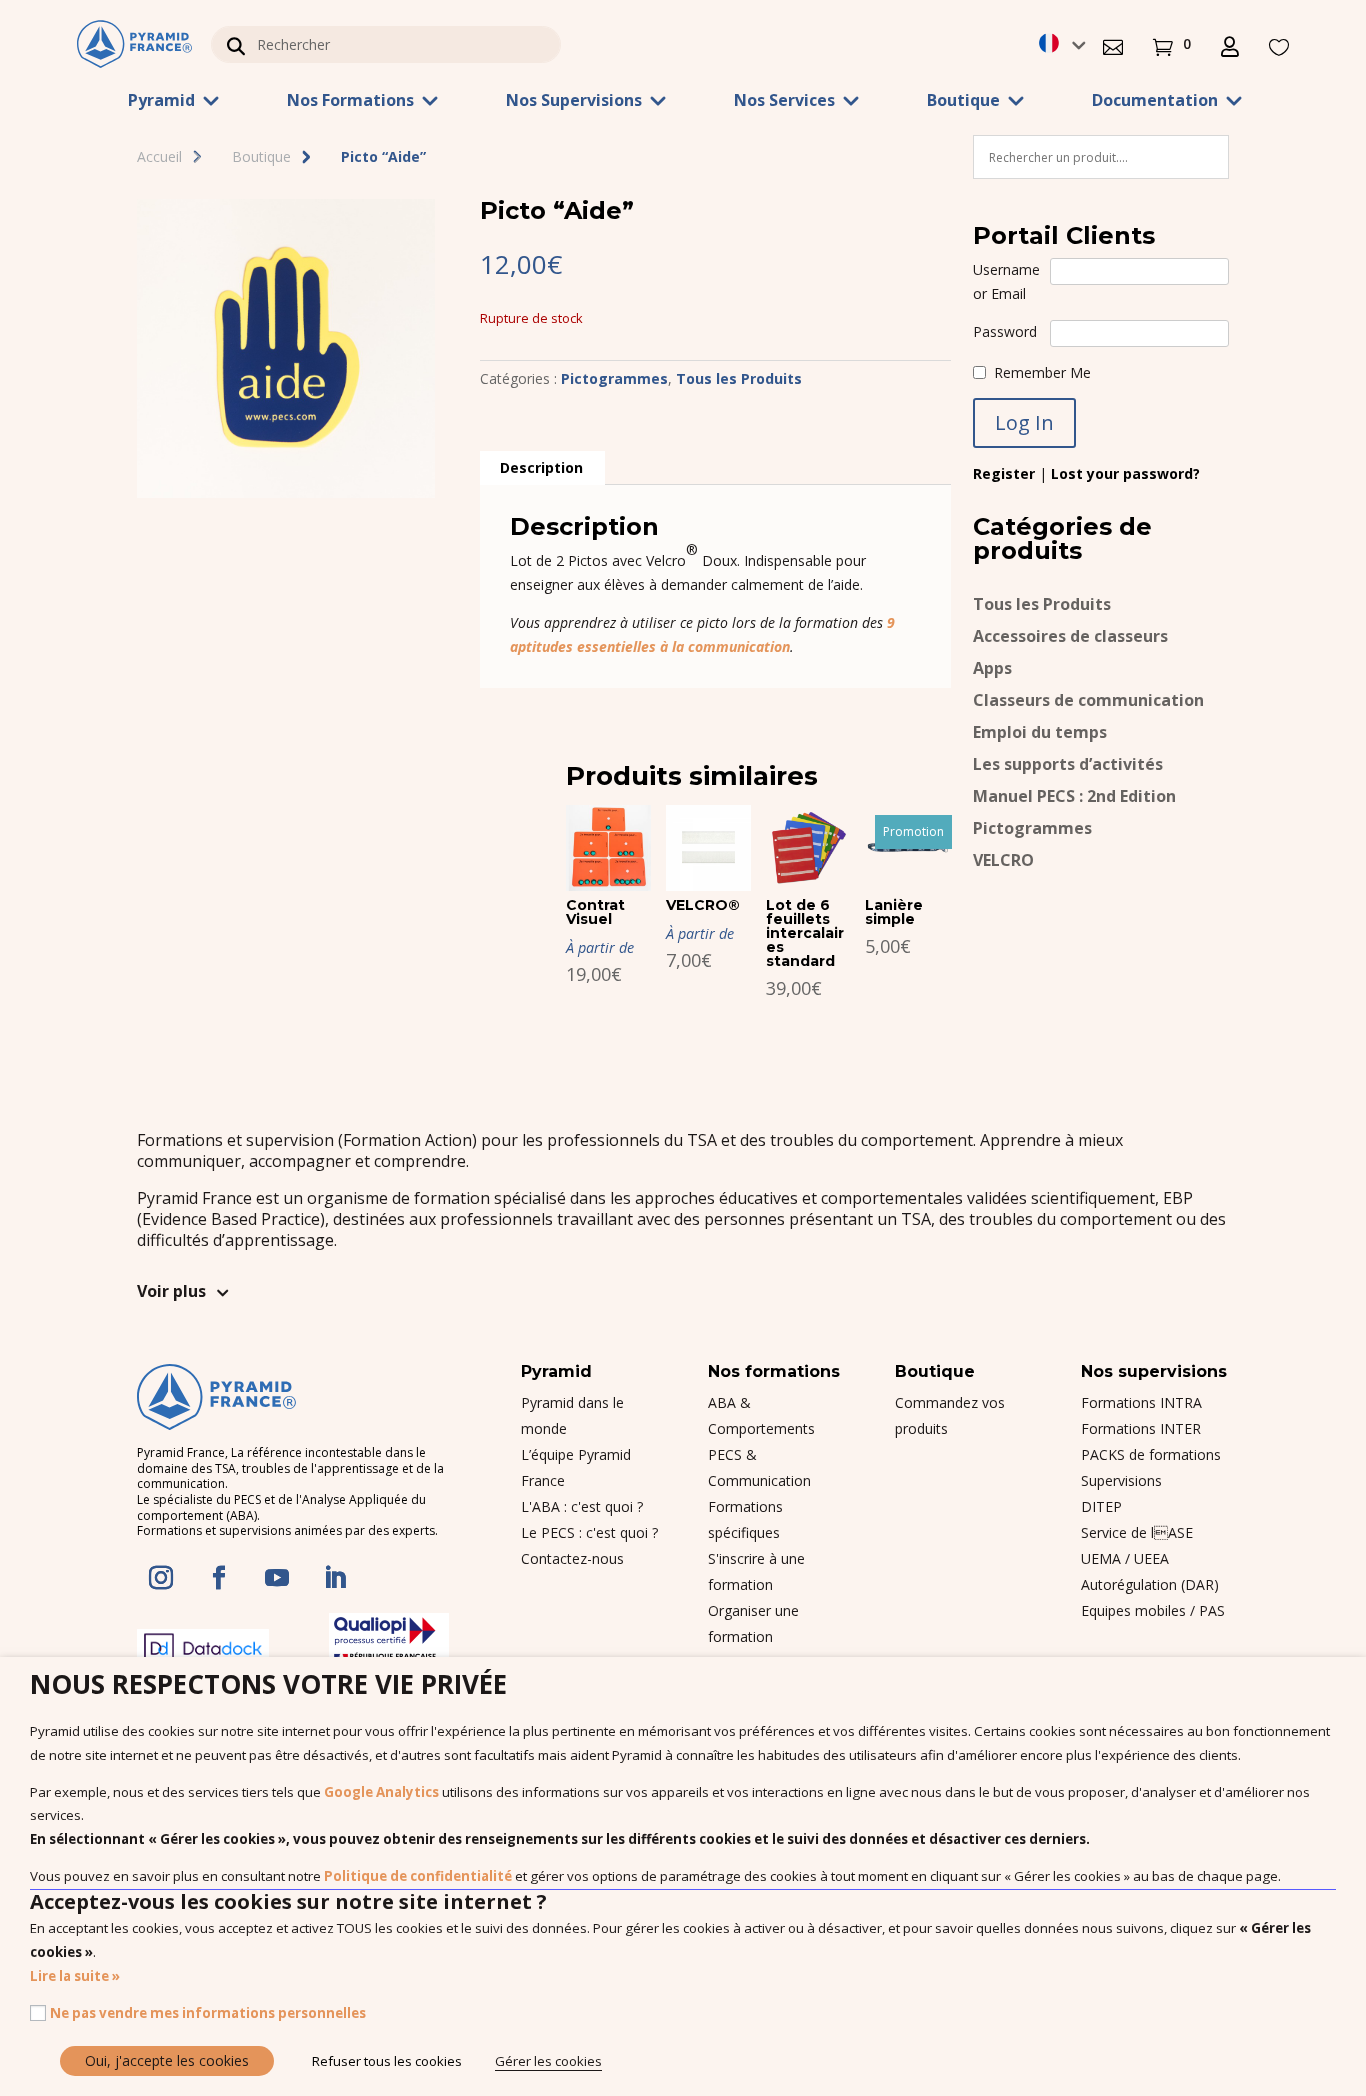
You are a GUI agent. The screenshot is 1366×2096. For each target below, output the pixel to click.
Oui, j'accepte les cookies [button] (167, 2060)
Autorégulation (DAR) (1150, 1584)
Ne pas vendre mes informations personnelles (208, 2013)
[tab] (541, 468)
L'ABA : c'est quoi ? (582, 1506)
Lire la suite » (75, 1976)
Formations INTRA (1141, 1402)
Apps (992, 669)
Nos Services (784, 102)
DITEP (1101, 1506)
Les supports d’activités (1068, 765)
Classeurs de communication (1088, 701)
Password (1005, 331)
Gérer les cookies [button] (548, 2061)
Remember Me (1042, 372)
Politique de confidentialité (418, 1876)
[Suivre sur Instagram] (161, 1578)
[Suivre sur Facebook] (219, 1578)
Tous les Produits (739, 378)
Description (541, 467)
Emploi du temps (1040, 733)
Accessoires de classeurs (1070, 637)
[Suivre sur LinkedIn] (335, 1578)
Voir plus (171, 1291)
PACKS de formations (1151, 1454)
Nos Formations (350, 102)
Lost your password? (1125, 473)
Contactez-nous (572, 1558)
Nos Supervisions (574, 102)
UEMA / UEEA (1125, 1558)
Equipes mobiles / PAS (1153, 1610)
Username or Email (1006, 281)
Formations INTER (1141, 1428)
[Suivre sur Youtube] (277, 1578)
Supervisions (1121, 1480)
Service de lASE (1137, 1532)
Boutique (963, 102)
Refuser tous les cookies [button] (387, 2061)
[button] (1113, 44)
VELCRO (1003, 861)
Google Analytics (381, 1792)
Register (1004, 473)
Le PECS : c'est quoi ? (589, 1532)
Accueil (159, 156)
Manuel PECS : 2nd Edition (1074, 797)
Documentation (1155, 102)
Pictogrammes (614, 378)
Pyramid (161, 102)
